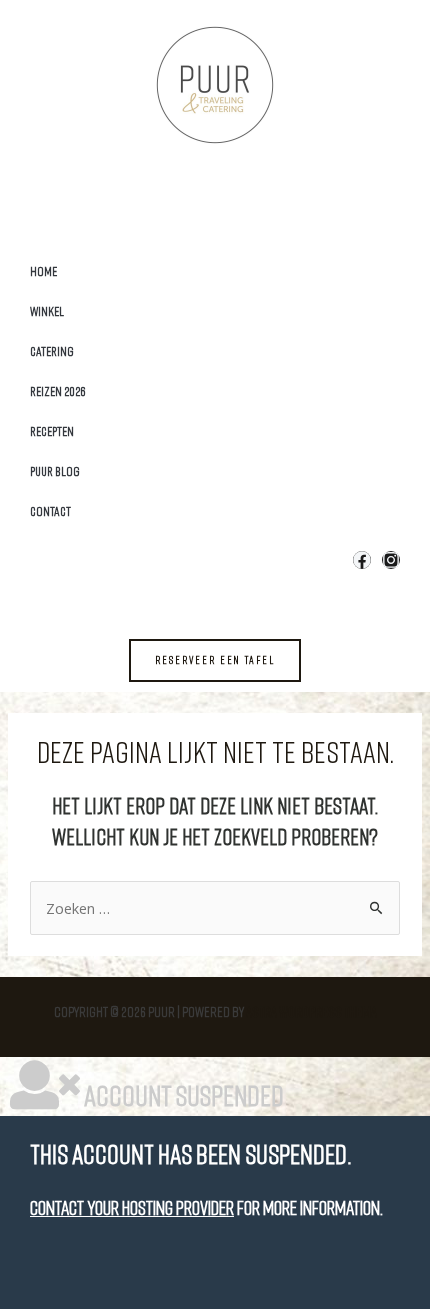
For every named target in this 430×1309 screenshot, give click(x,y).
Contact (50, 511)
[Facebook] (362, 560)
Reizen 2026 (58, 391)
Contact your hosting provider (132, 1207)
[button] (215, 660)
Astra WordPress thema (311, 1011)
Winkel (47, 311)
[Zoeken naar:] (215, 908)
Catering (52, 351)
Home (43, 271)
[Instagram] (391, 560)
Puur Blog (55, 471)
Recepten (52, 431)
